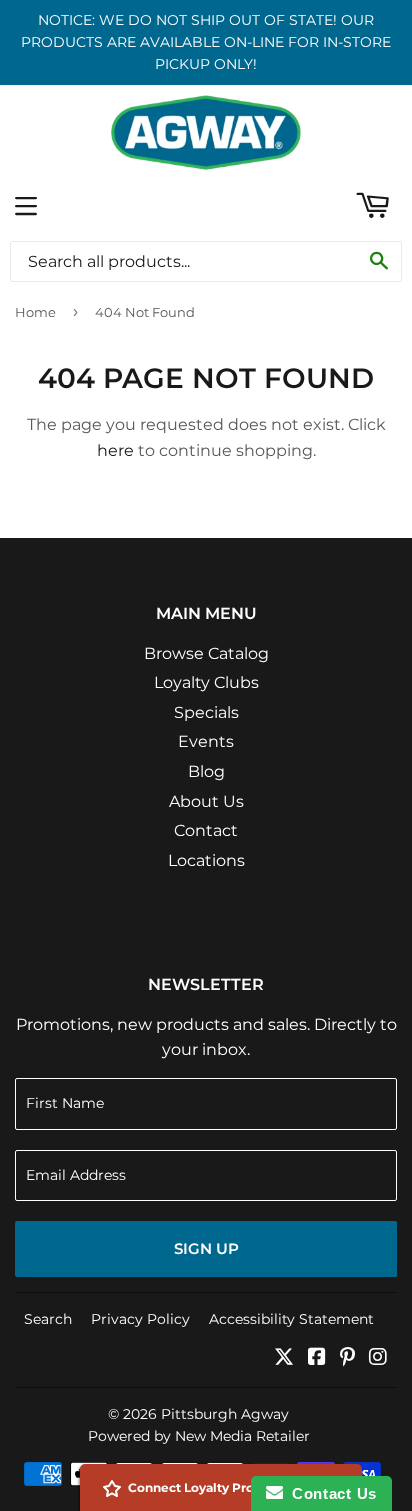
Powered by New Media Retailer (199, 1436)
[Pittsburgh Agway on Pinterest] (347, 1358)
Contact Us (330, 1493)
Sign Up (206, 1248)
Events (206, 741)
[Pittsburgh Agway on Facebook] (317, 1358)
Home (35, 312)
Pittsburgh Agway (225, 1414)
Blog (206, 771)
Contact (206, 830)
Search (48, 1319)
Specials (206, 712)
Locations (206, 860)
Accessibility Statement (291, 1319)
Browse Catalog (206, 653)
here (115, 450)
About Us (206, 801)
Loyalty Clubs (206, 682)
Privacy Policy (140, 1319)
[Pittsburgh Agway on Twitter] (284, 1358)
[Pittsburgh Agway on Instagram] (378, 1358)
